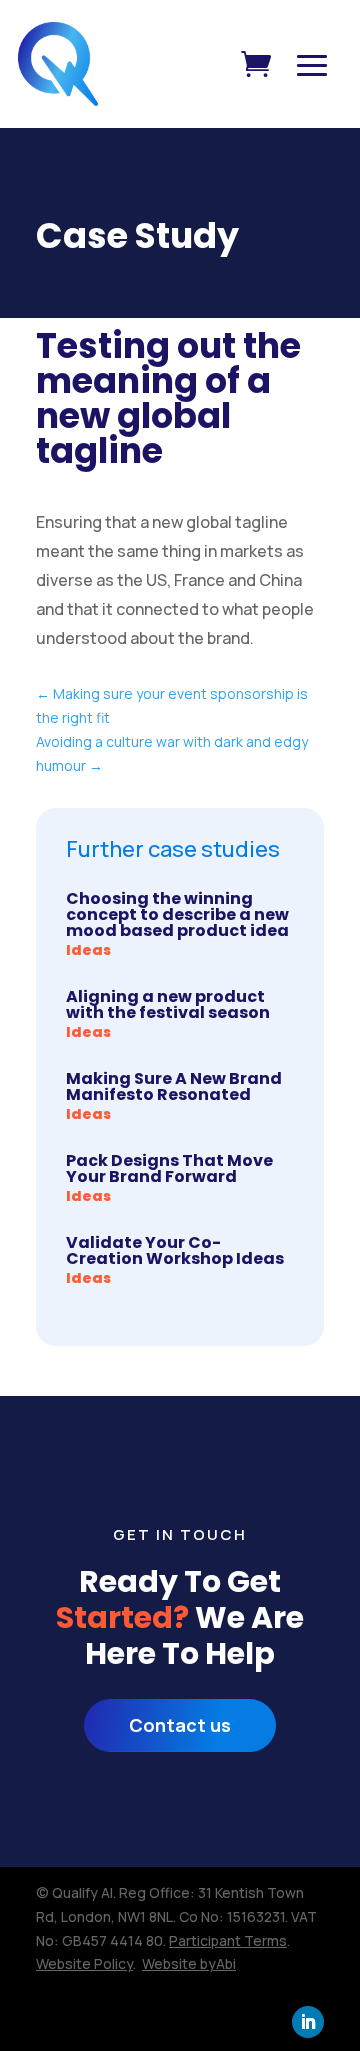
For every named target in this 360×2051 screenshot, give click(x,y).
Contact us (180, 1725)
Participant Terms (228, 1940)
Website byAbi (189, 1963)
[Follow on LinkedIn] (308, 2022)
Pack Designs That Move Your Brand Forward (169, 1168)
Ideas (88, 950)
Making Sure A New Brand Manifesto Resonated (174, 1086)
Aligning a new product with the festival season (168, 1004)
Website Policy (84, 1963)
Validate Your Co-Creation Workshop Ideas (175, 1250)
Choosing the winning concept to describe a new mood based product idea (177, 914)
